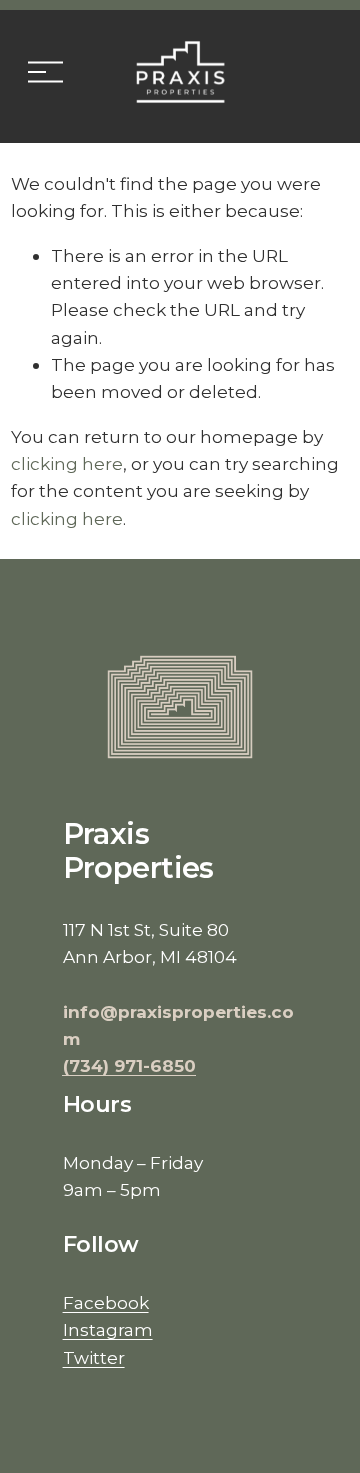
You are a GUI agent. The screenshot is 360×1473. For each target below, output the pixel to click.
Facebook (106, 1302)
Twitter (94, 1357)
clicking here (67, 463)
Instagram (108, 1329)
